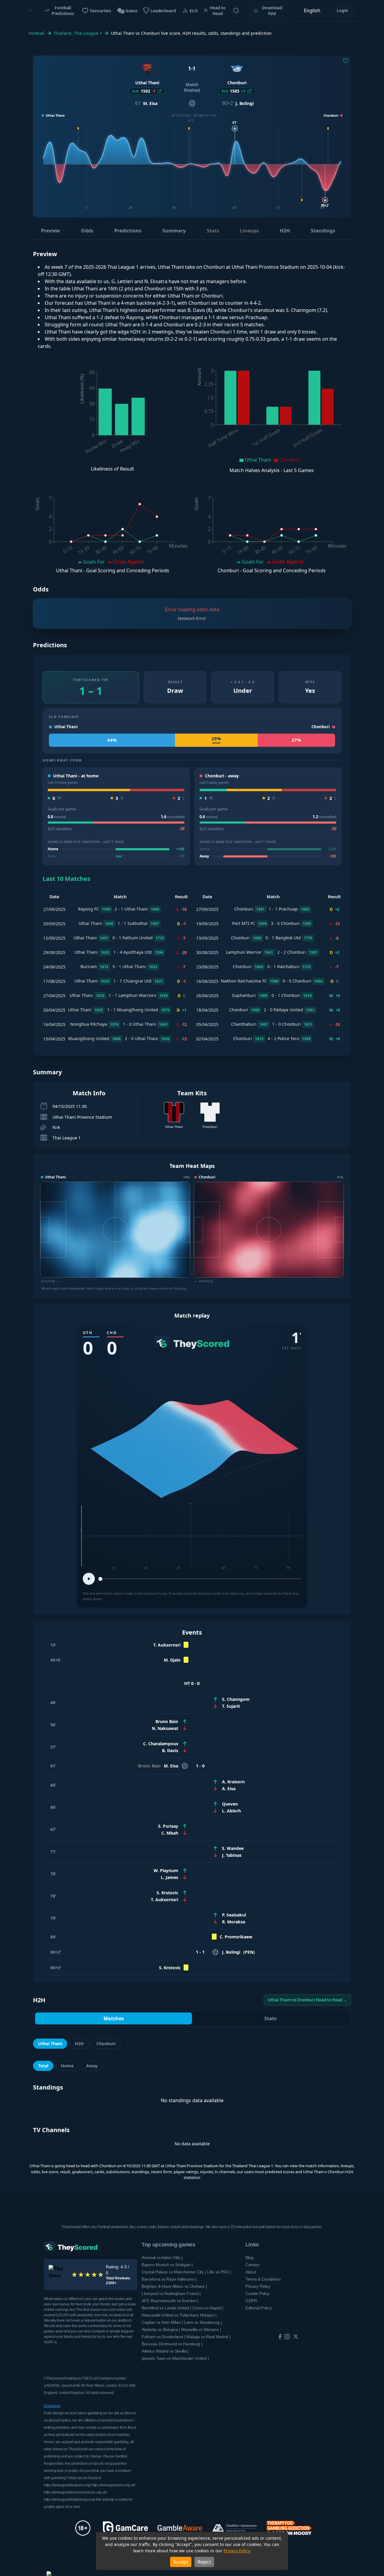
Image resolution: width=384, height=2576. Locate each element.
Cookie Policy (258, 2293)
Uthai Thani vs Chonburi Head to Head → (307, 2000)
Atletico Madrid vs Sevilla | (165, 2351)
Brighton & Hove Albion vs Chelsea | (174, 2286)
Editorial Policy (259, 2308)
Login (342, 10)
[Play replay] (89, 1579)
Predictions (128, 231)
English (312, 10)
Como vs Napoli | (208, 2308)
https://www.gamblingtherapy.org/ (69, 2500)
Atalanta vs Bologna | (161, 2329)
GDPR (251, 2301)
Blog (249, 2257)
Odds (87, 231)
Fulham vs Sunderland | (163, 2337)
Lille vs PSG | (219, 2272)
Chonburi (106, 2043)
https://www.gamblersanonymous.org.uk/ (75, 2492)
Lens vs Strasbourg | (203, 2322)
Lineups (249, 231)
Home (67, 2066)
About (251, 2272)
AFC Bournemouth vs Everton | (170, 2301)
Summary (174, 231)
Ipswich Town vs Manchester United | (175, 2358)
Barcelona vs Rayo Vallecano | (169, 2279)
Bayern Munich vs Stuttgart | (167, 2265)
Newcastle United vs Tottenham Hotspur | (179, 2315)
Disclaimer (52, 2406)
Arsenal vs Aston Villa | (162, 2257)
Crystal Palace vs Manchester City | (174, 2272)
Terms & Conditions (263, 2279)
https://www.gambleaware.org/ (67, 2485)
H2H (285, 231)
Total (43, 2066)
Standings (323, 231)
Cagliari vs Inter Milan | (162, 2322)
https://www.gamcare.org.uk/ (113, 2485)
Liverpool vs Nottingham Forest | (171, 2293)
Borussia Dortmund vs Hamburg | (172, 2344)
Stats (213, 231)
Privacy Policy (237, 2551)
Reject (204, 2562)
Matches (114, 2018)
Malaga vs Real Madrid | (208, 2337)
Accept (181, 2562)
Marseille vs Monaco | (201, 2329)
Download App (272, 10)
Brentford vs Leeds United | (166, 2308)
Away (92, 2066)
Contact (252, 2265)
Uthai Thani (50, 2043)
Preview (51, 231)
